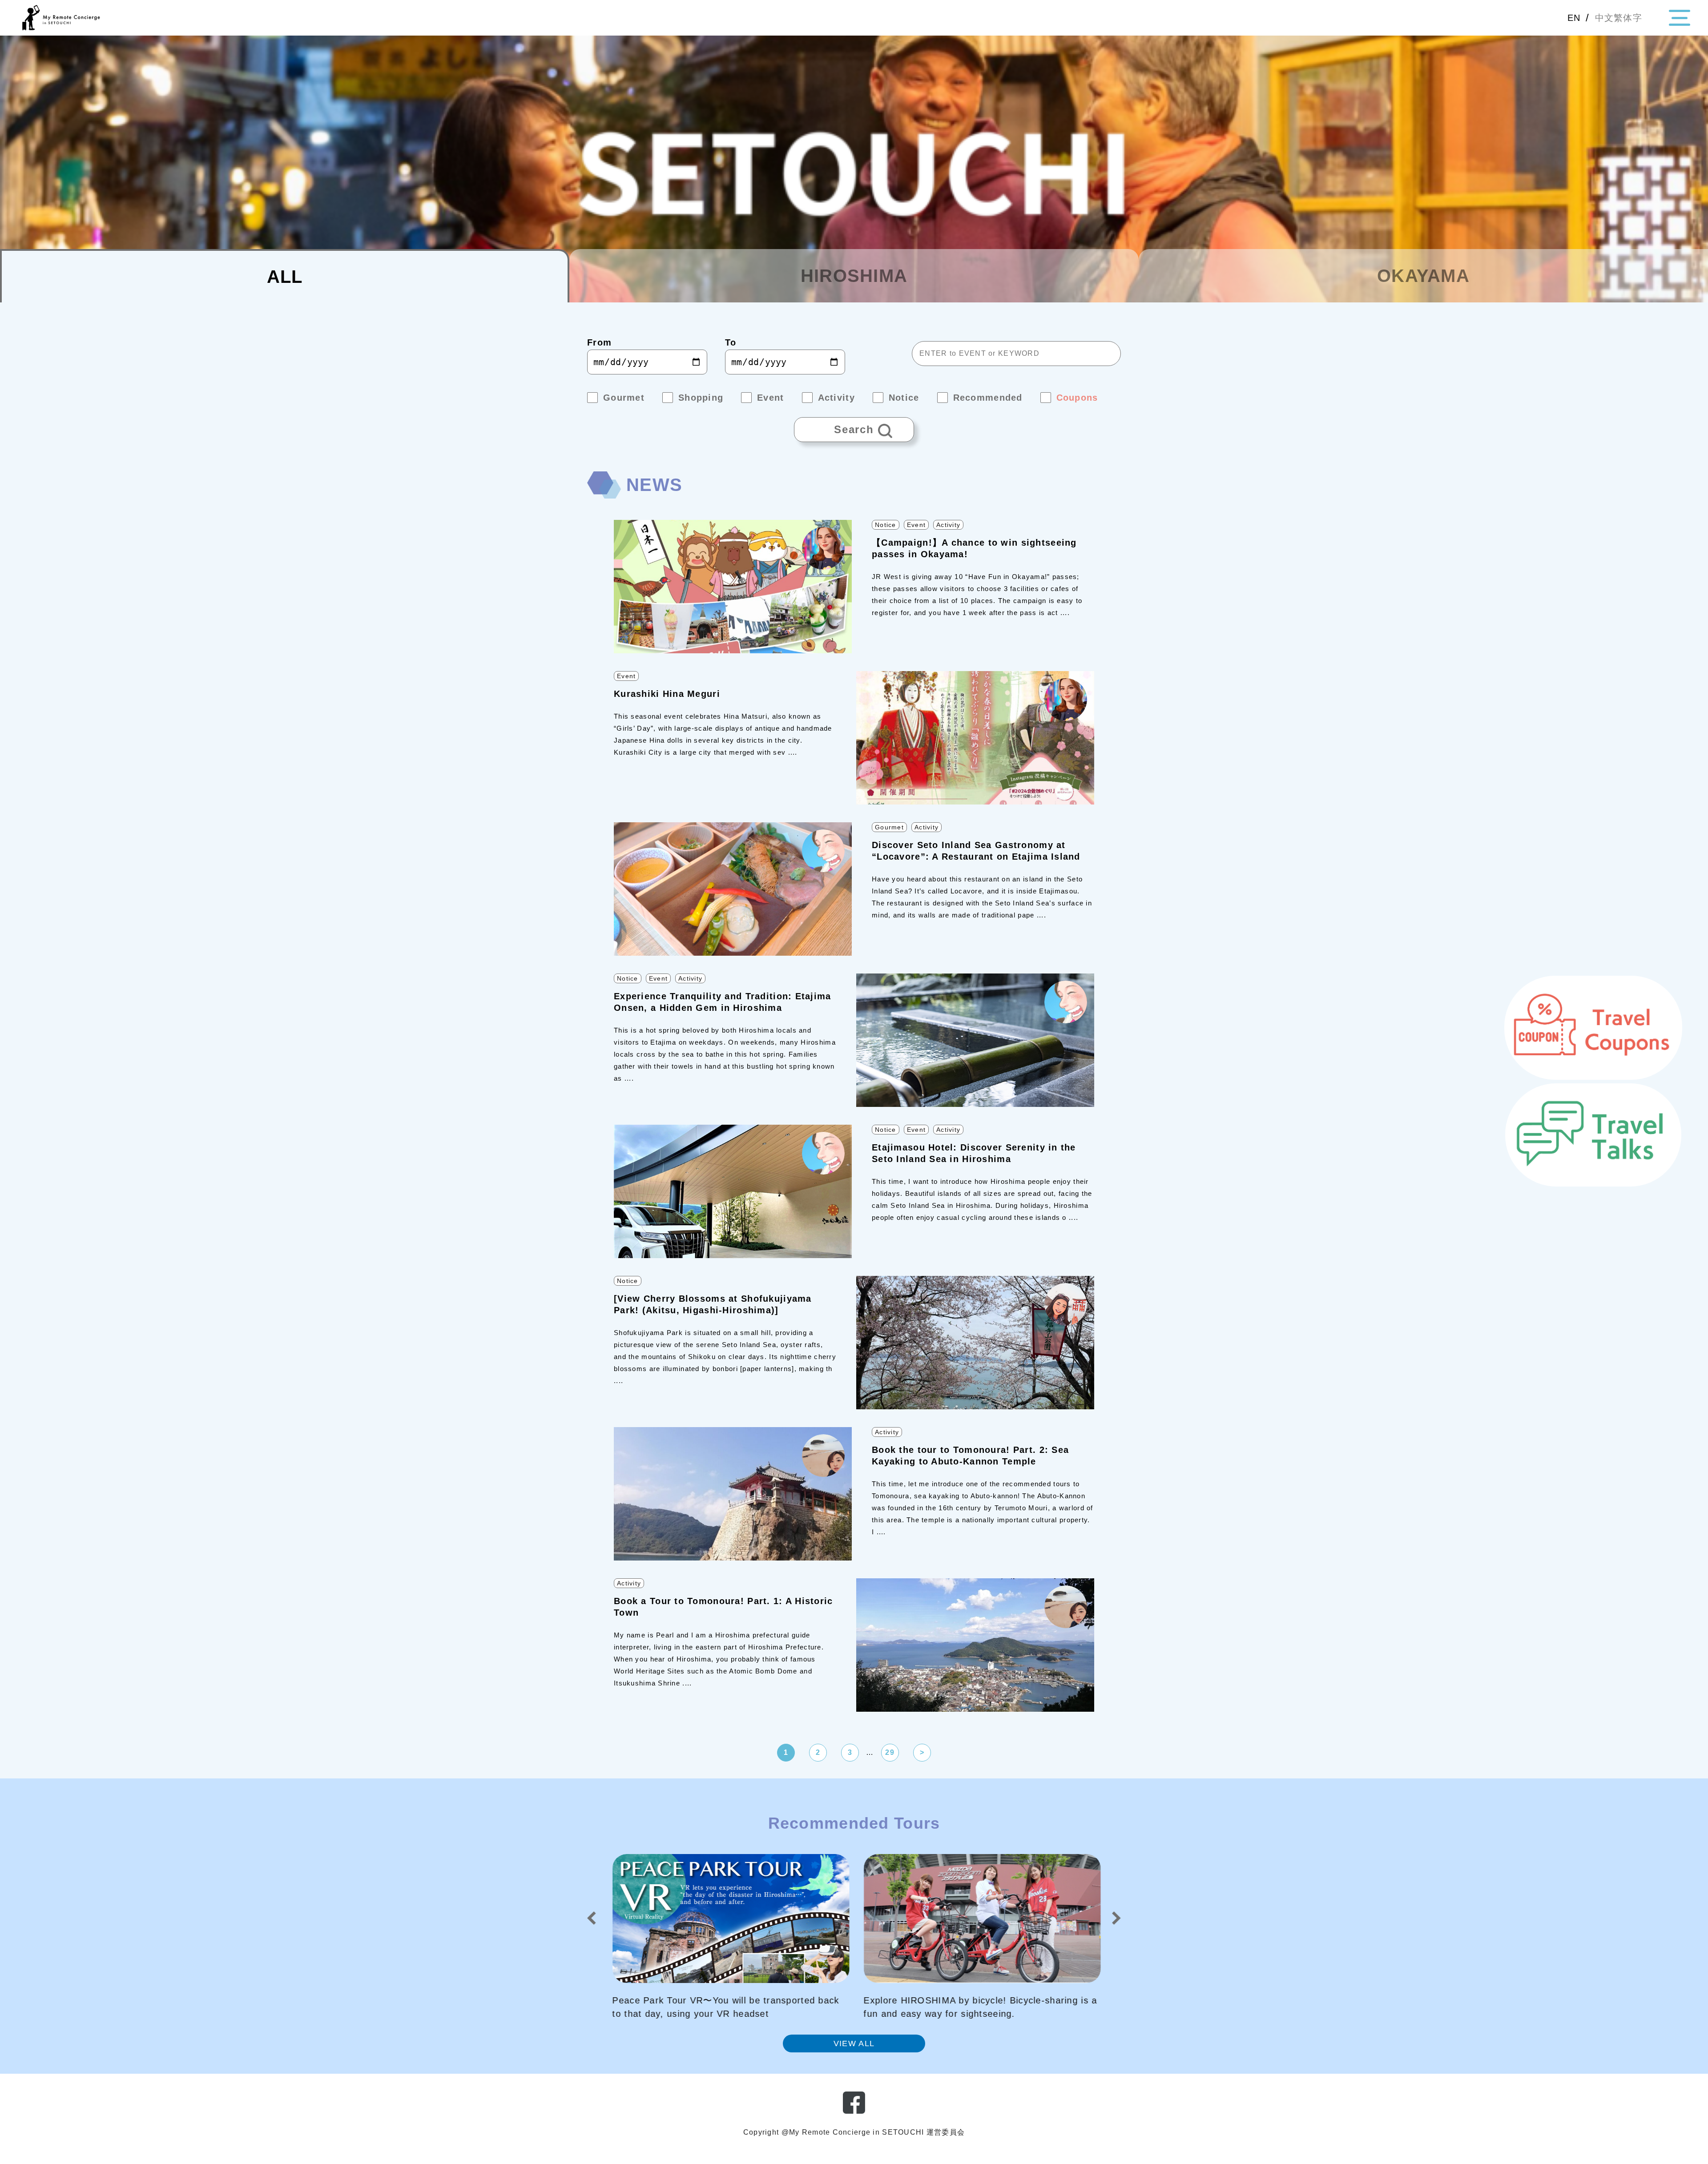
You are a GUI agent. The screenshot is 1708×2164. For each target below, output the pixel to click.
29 (890, 1752)
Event (916, 525)
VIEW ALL (854, 2043)
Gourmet (889, 827)
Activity (948, 525)
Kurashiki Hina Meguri (667, 694)
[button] (592, 1918)
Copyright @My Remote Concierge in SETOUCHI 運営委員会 (854, 2132)
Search (834, 426)
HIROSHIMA (854, 276)
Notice (886, 525)
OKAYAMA (1423, 276)
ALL (285, 277)
